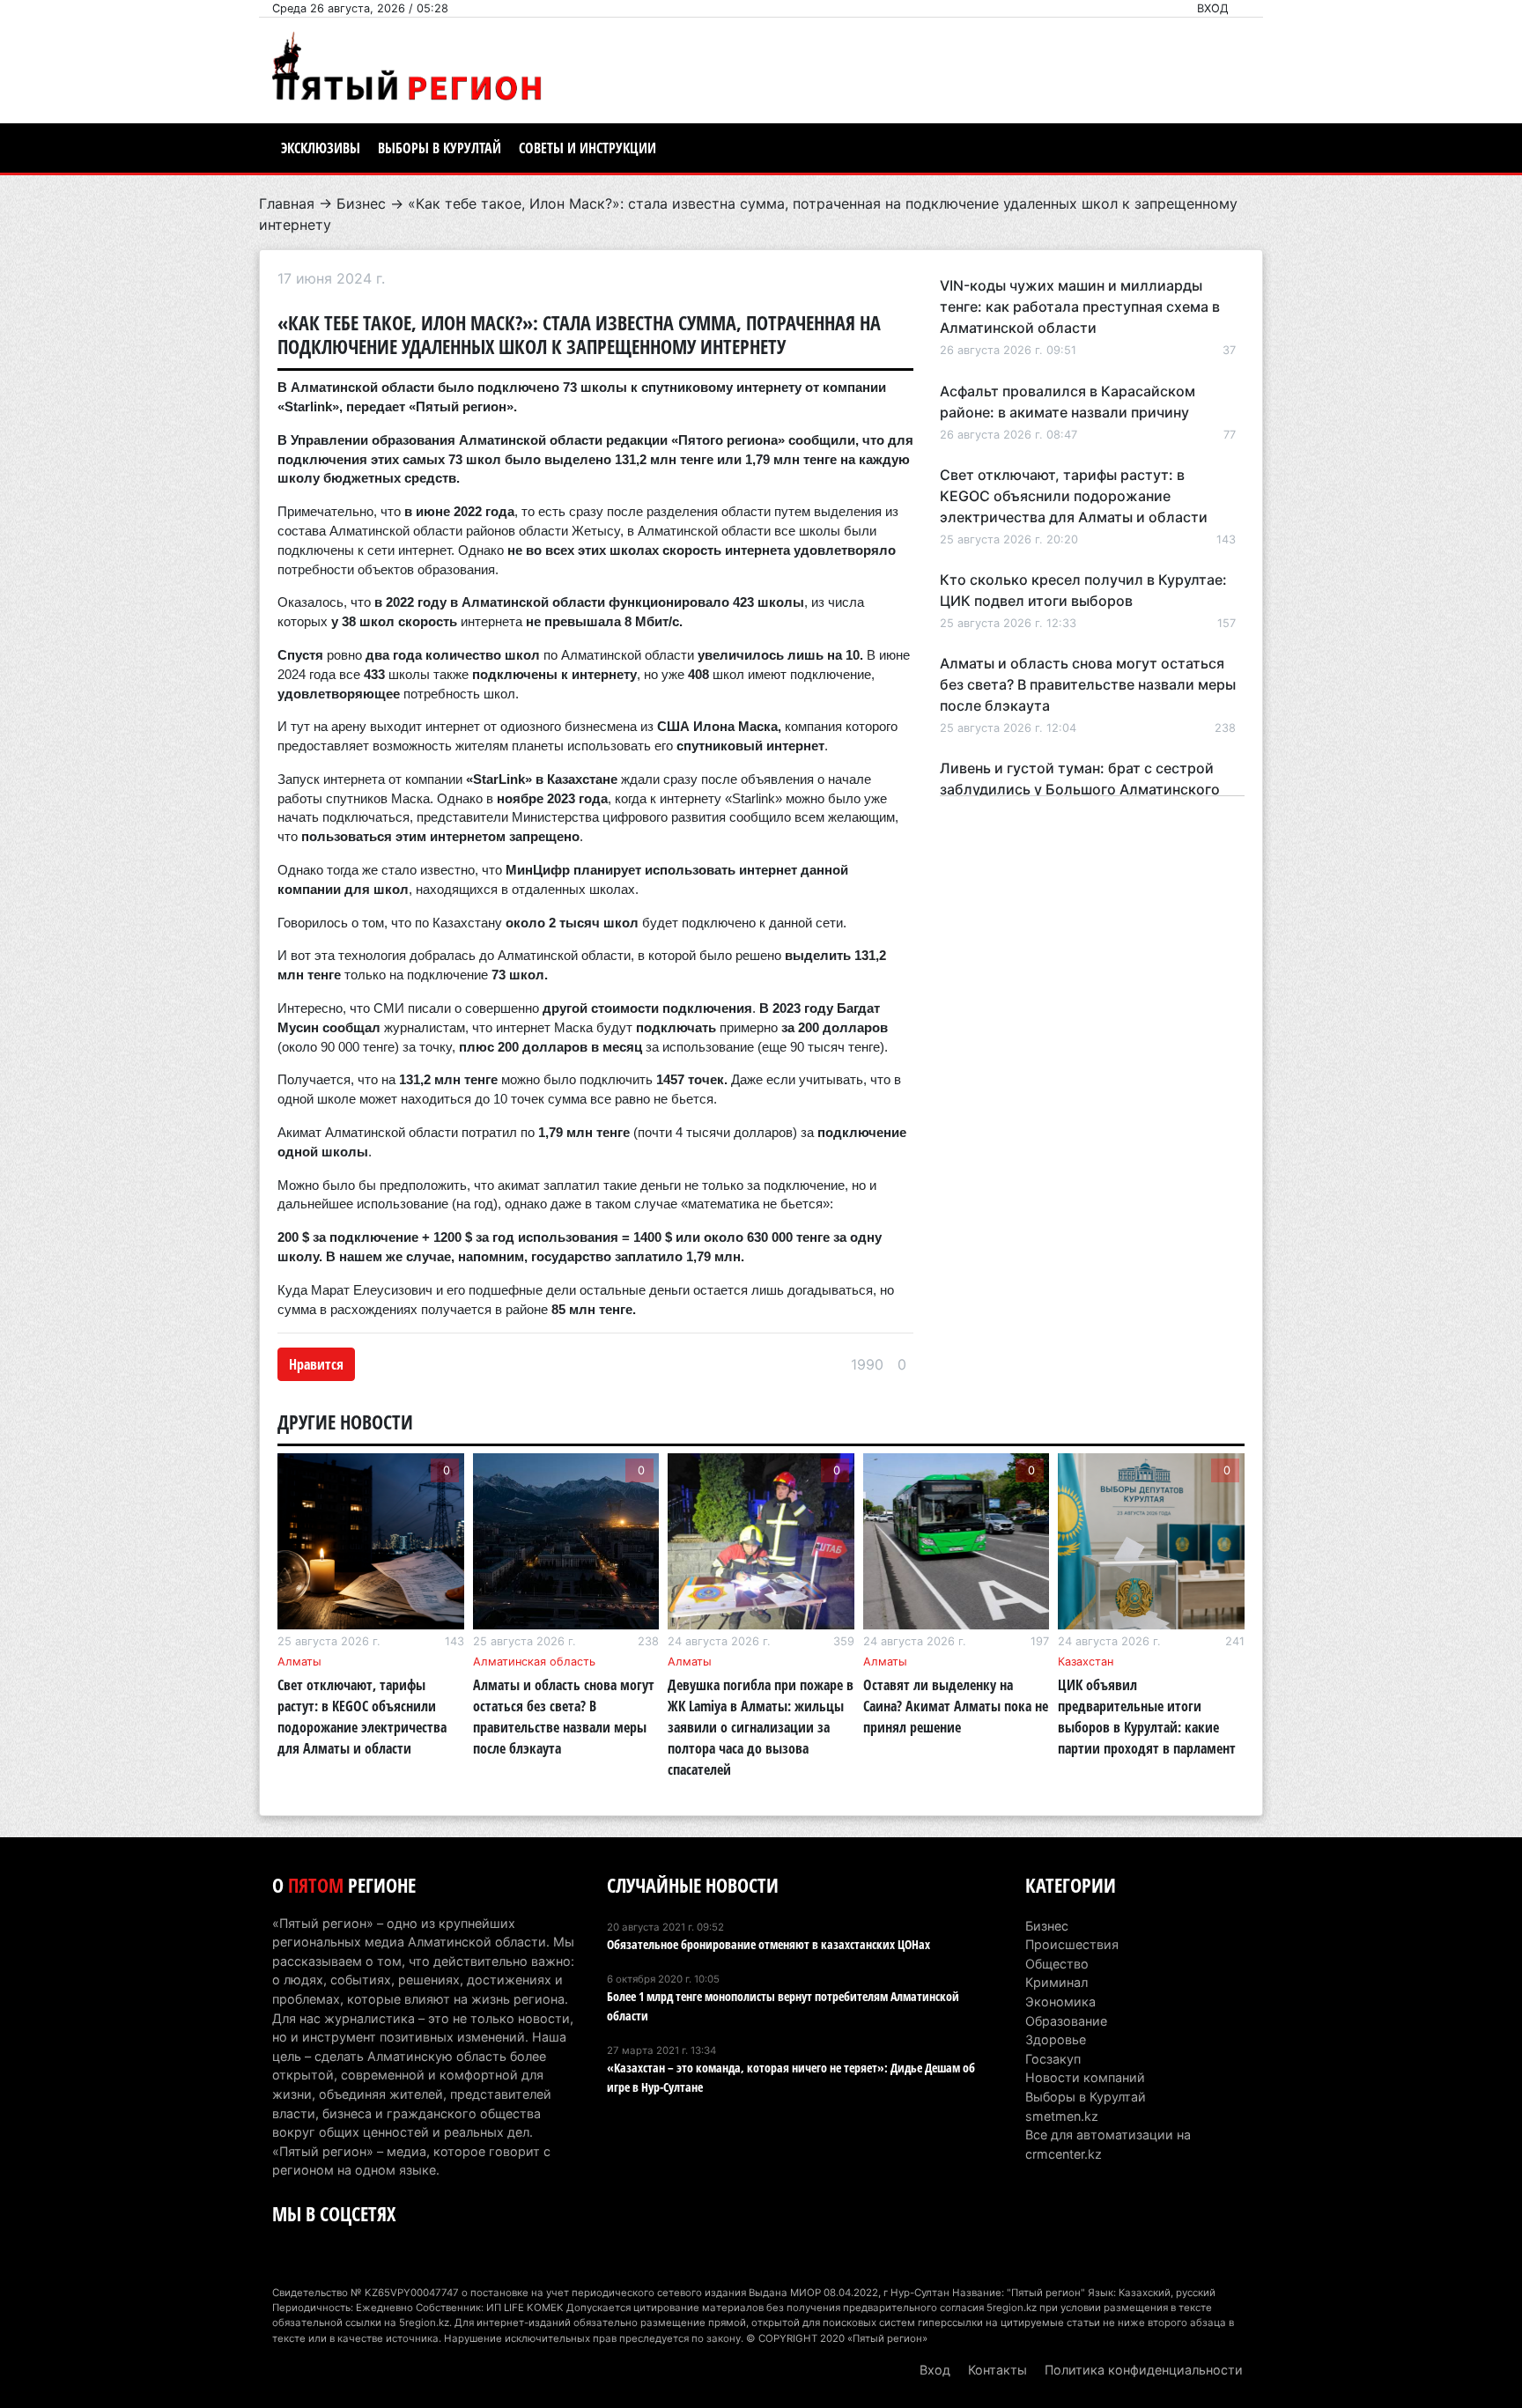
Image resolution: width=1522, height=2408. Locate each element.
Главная (287, 203)
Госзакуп (1053, 2059)
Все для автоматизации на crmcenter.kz (1108, 2144)
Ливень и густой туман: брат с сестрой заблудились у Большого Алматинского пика (1080, 789)
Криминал (1057, 1982)
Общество (1057, 1964)
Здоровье (1056, 2039)
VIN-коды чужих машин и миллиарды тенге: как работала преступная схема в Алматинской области (1080, 307)
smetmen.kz (1062, 2116)
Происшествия (1072, 1944)
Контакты (997, 2370)
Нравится (316, 1364)
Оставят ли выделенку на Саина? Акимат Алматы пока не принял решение (956, 1706)
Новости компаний (1085, 2077)
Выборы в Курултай (440, 148)
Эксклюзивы (321, 148)
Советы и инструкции (587, 148)
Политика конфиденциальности (1144, 2370)
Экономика (1060, 2002)
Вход (1213, 8)
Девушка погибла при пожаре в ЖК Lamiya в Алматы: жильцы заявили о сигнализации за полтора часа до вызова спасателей (761, 1727)
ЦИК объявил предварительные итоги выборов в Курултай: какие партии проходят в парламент (1147, 1717)
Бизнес (361, 203)
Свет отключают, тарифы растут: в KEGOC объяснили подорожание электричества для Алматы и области (1074, 496)
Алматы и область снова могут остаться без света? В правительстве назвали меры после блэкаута (1088, 684)
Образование (1066, 2021)
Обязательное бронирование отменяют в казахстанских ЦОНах (768, 1944)
